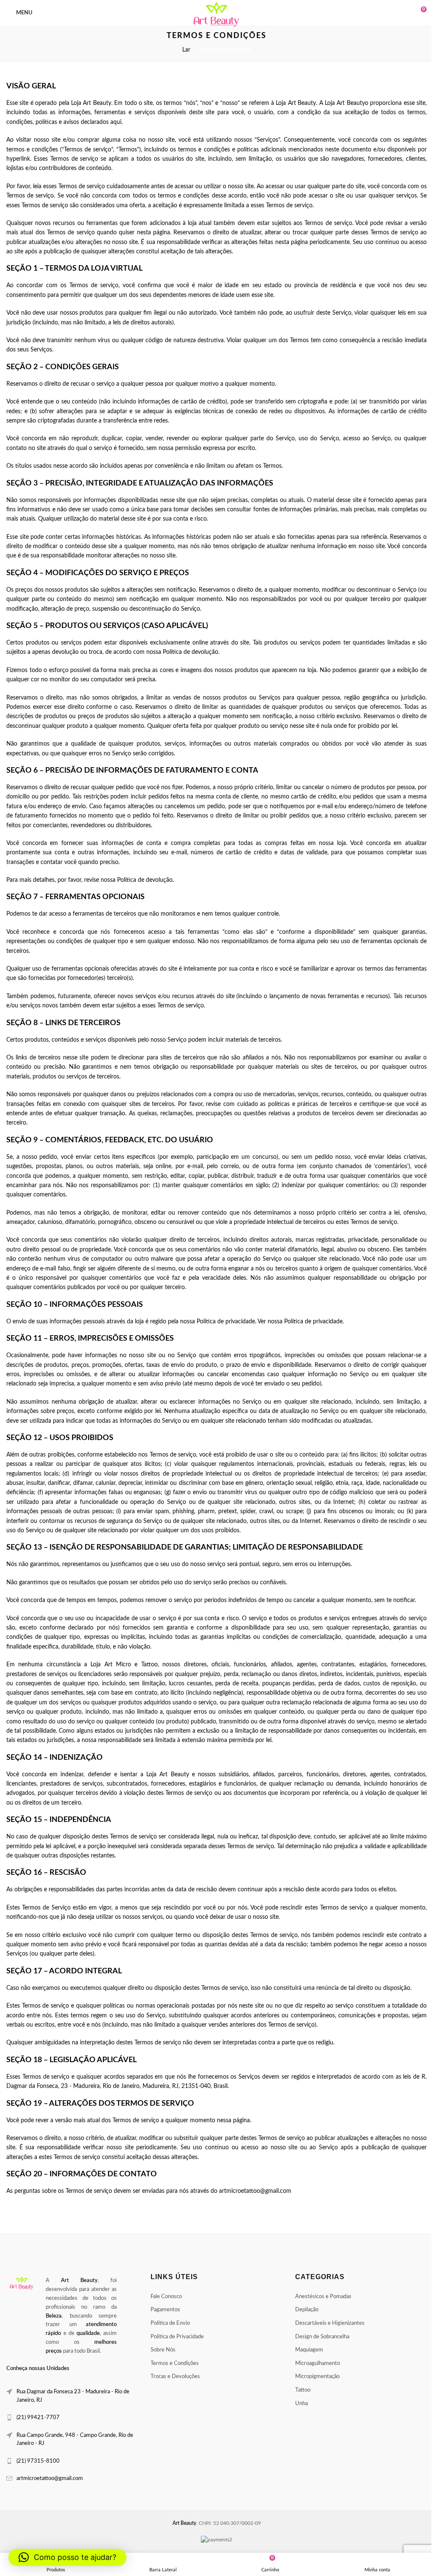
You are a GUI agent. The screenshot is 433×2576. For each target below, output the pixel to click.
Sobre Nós (161, 2350)
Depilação (303, 2310)
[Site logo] (213, 15)
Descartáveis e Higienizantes (326, 2323)
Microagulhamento (313, 2363)
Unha (297, 2404)
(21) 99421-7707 (38, 2418)
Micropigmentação (313, 2377)
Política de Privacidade (175, 2337)
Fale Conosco (164, 2297)
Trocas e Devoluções (173, 2377)
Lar (183, 50)
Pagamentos (163, 2310)
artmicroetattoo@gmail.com (50, 2479)
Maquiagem (305, 2350)
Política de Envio (168, 2323)
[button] (67, 2557)
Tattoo (299, 2390)
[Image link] (22, 2283)
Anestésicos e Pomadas (319, 2297)
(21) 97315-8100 (38, 2461)
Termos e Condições (173, 2363)
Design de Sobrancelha (318, 2337)
